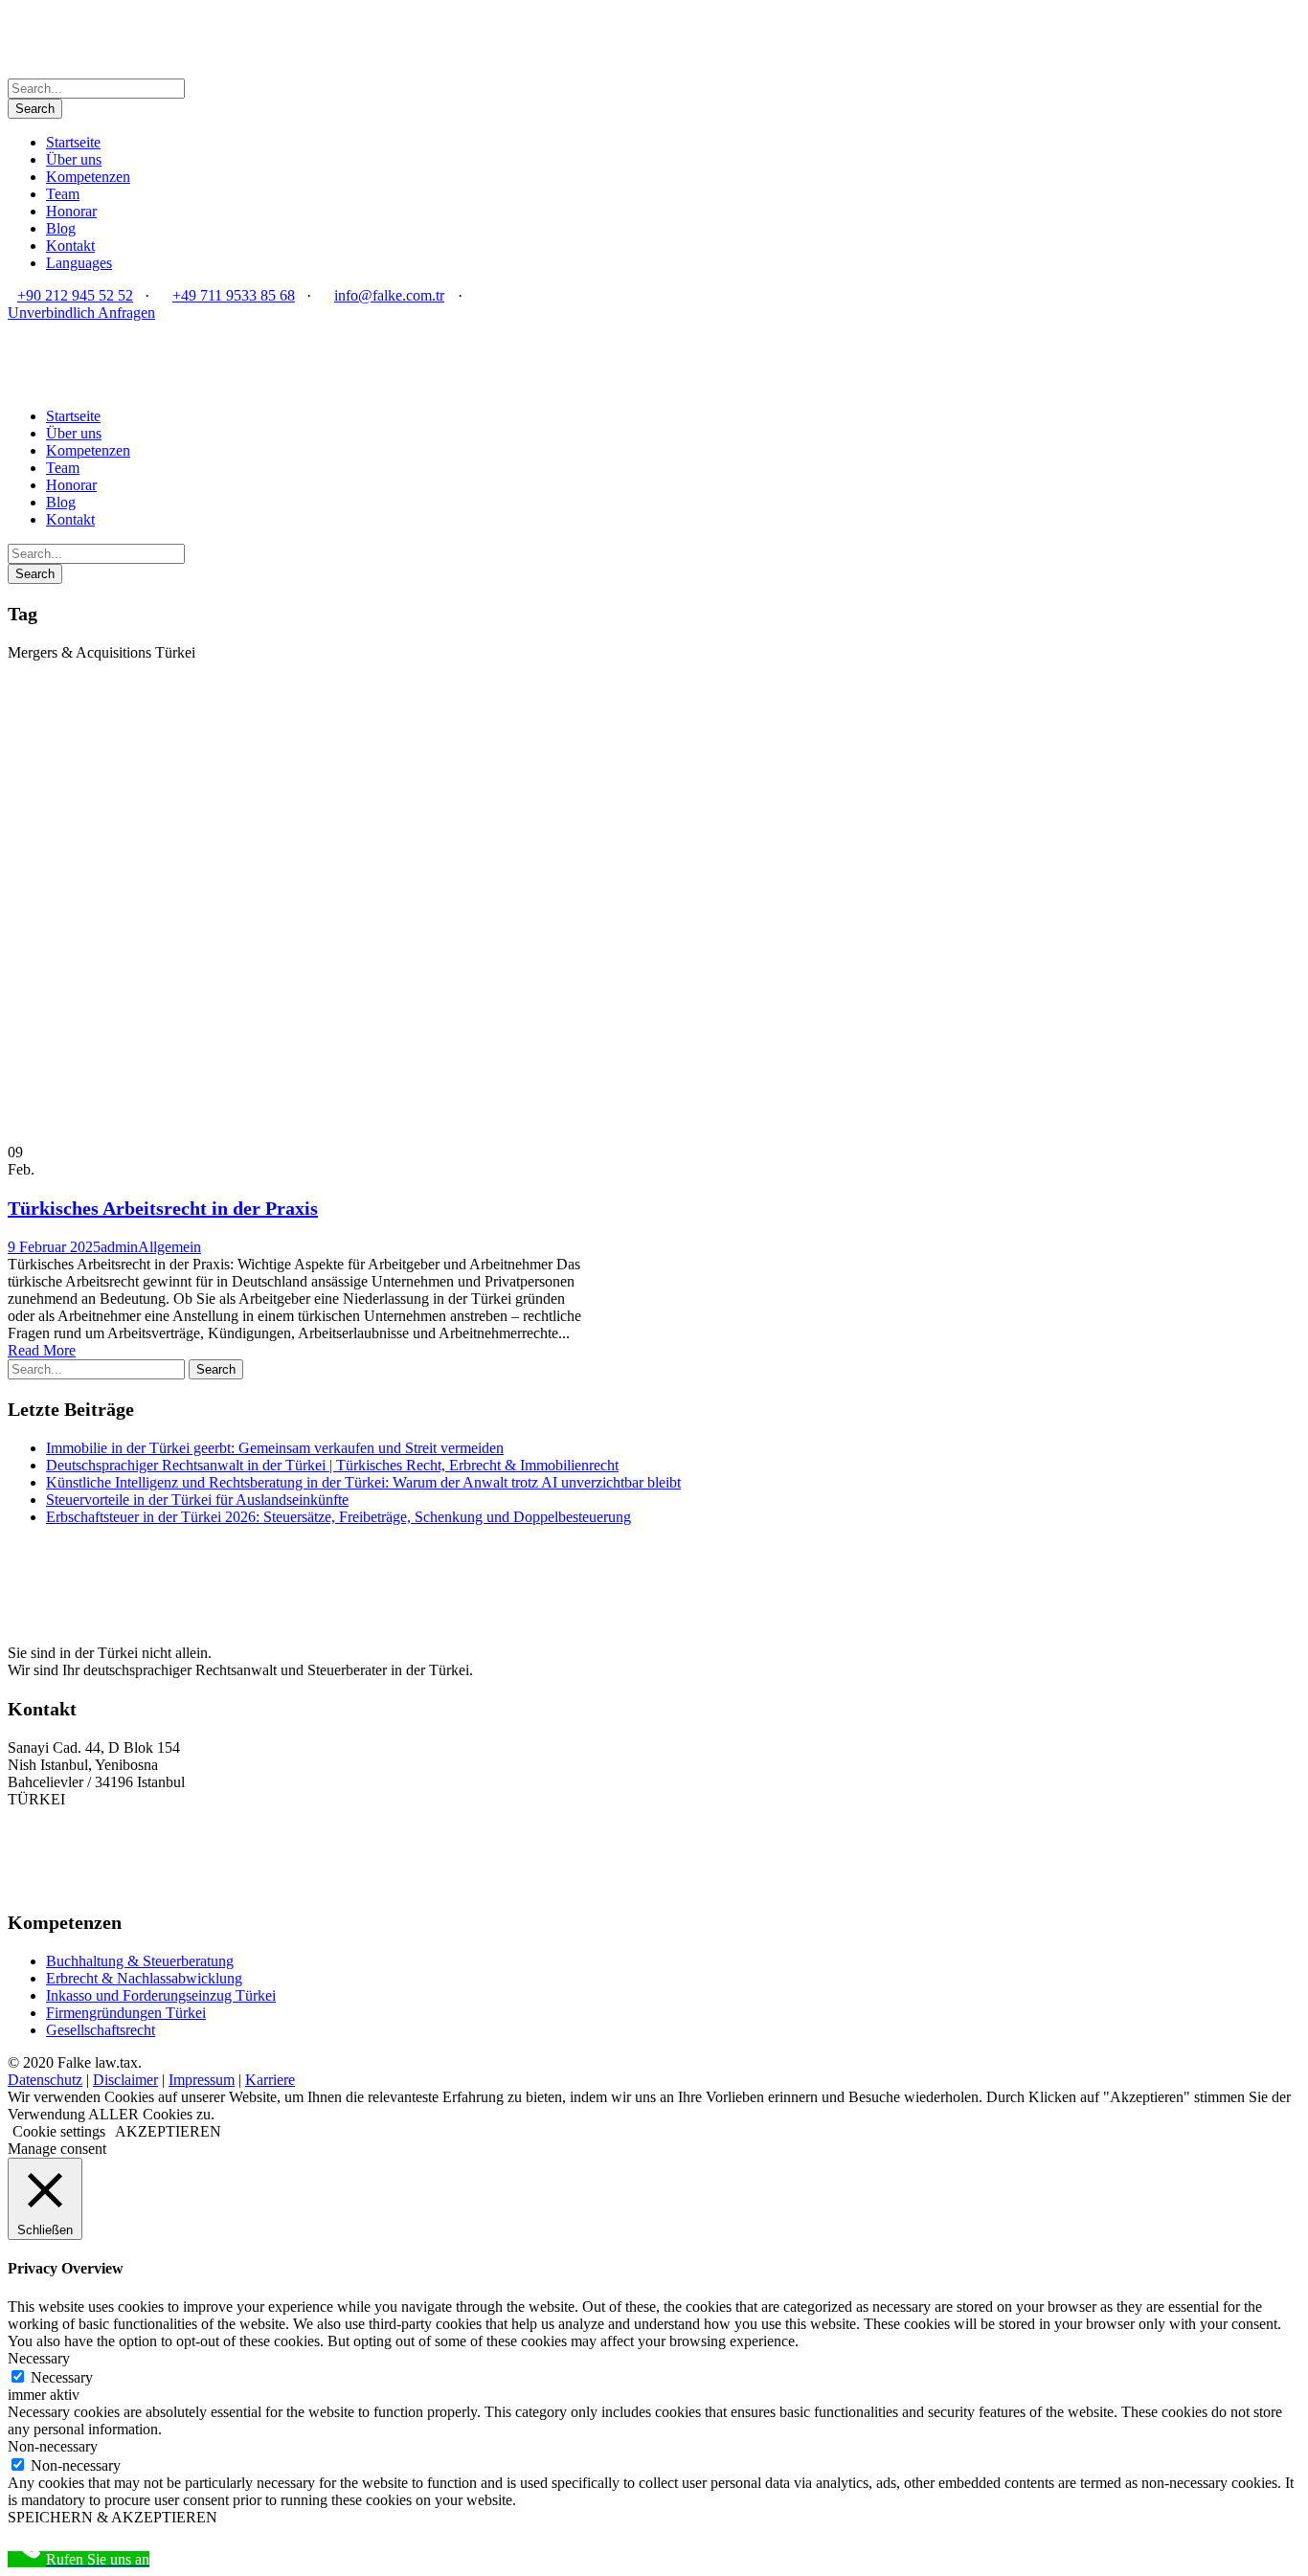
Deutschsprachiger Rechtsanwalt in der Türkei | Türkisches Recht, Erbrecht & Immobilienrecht (332, 1465)
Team (63, 194)
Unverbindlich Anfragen (81, 313)
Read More (42, 1350)
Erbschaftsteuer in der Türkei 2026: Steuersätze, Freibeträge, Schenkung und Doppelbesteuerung (338, 1517)
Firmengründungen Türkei (126, 2013)
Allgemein (169, 1247)
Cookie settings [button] (59, 2131)
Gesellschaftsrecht (101, 2030)
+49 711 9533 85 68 (234, 295)
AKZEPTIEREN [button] (168, 2131)
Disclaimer (125, 2080)
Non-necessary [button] (53, 2446)
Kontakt (70, 246)
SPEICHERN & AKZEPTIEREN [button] (113, 2517)
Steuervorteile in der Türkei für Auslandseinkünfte (197, 1500)
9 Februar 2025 (54, 1247)
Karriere (270, 2080)
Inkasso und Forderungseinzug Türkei (161, 1995)
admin (119, 1247)
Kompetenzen (88, 177)
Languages (79, 263)
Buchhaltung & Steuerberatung (140, 1961)
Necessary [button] (39, 2358)
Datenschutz (45, 2080)
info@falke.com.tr (389, 295)
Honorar (71, 211)
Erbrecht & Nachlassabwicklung (144, 1978)
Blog (61, 228)
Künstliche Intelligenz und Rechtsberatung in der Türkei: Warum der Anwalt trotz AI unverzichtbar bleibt (363, 1482)
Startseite (73, 142)
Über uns (74, 159)
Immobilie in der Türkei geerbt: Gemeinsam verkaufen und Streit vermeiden (275, 1448)
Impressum (202, 2080)
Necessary (62, 2377)
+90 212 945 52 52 (75, 295)
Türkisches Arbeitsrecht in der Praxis (163, 1208)
